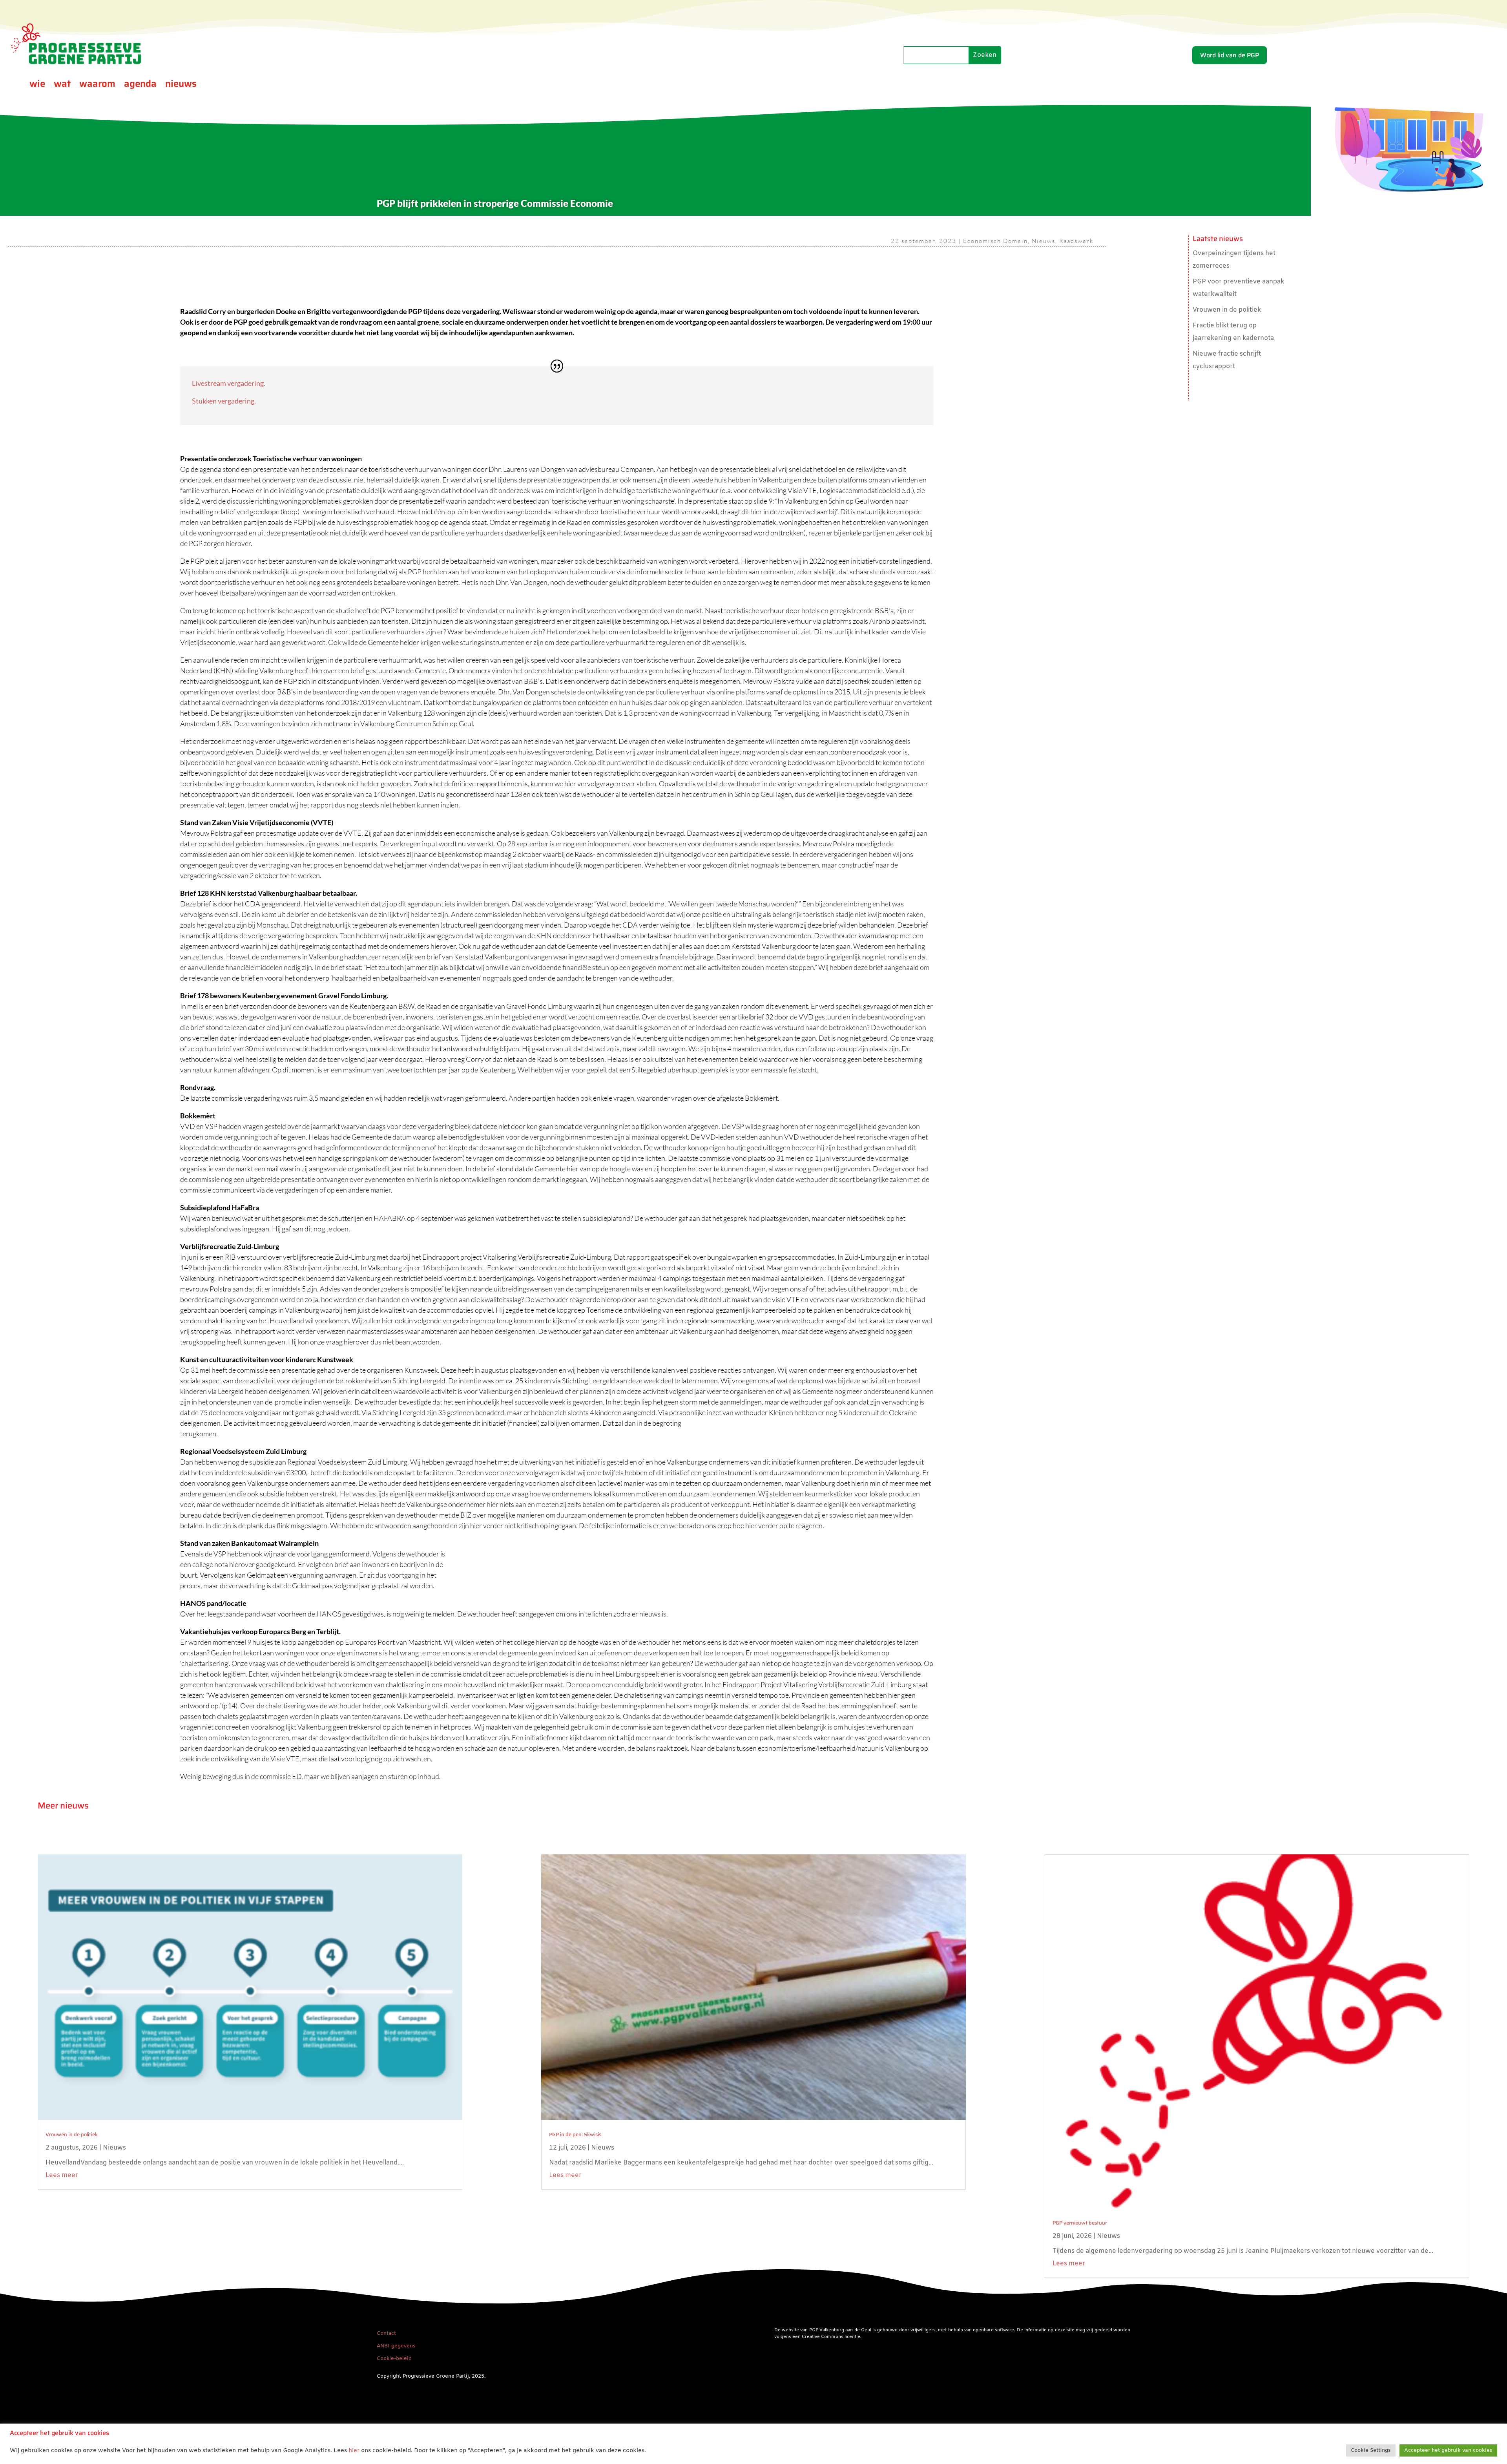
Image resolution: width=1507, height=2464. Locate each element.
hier (354, 2451)
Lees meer (62, 2175)
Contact (386, 2333)
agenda (140, 85)
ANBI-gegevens (396, 2346)
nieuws (181, 85)
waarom (97, 85)
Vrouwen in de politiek (1227, 310)
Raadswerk (1076, 241)
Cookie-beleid (394, 2359)
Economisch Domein (995, 241)
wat (62, 85)
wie (37, 85)
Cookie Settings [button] (1371, 2450)
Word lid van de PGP (1230, 55)
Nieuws (1044, 241)
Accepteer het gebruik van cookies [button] (1448, 2450)
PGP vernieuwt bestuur (1080, 2223)
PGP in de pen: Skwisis (575, 2134)
